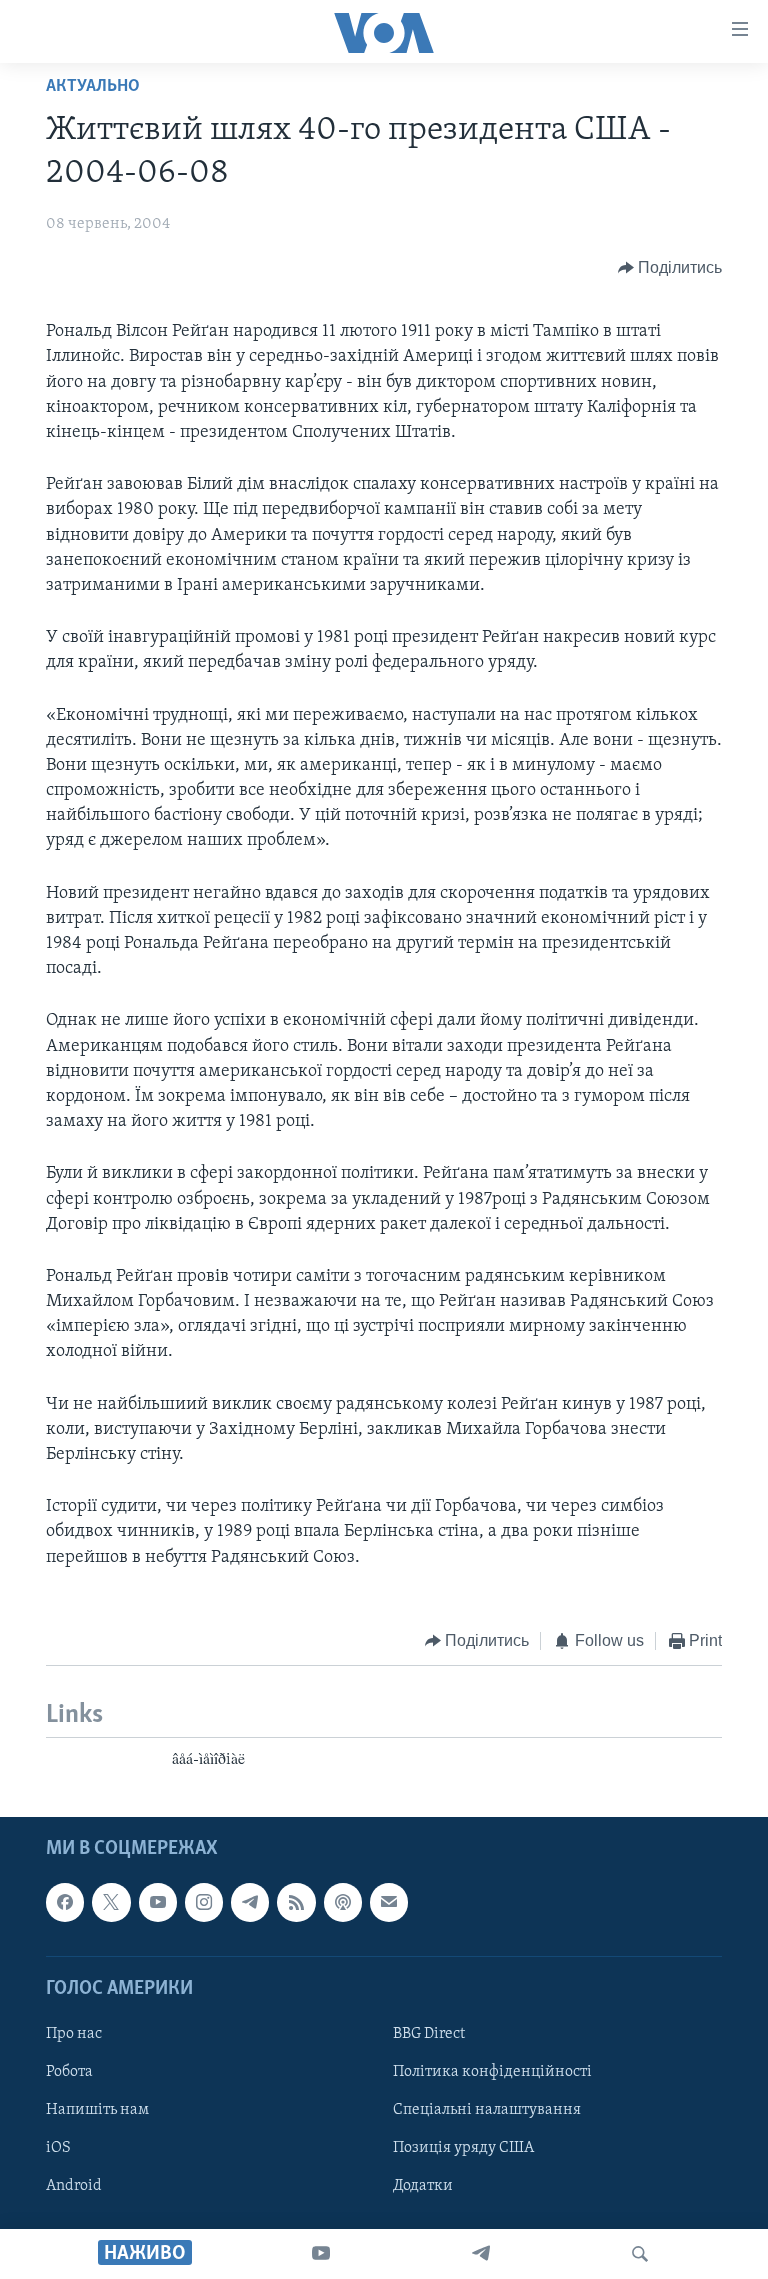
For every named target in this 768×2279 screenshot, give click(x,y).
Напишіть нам (97, 2110)
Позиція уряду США (463, 2148)
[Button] (670, 268)
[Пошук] (640, 2254)
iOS (58, 2148)
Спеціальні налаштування (487, 2110)
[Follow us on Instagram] (204, 1902)
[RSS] (296, 1902)
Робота (69, 2072)
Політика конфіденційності (492, 2072)
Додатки (423, 2186)
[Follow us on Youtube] (158, 1902)
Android (74, 2186)
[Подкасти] (343, 1902)
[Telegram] (481, 2254)
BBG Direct (429, 2034)
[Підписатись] (389, 1902)
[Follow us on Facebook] (65, 1902)
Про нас (74, 2034)
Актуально (93, 87)
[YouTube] (321, 2254)
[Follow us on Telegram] (250, 1902)
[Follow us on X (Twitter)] (111, 1902)
